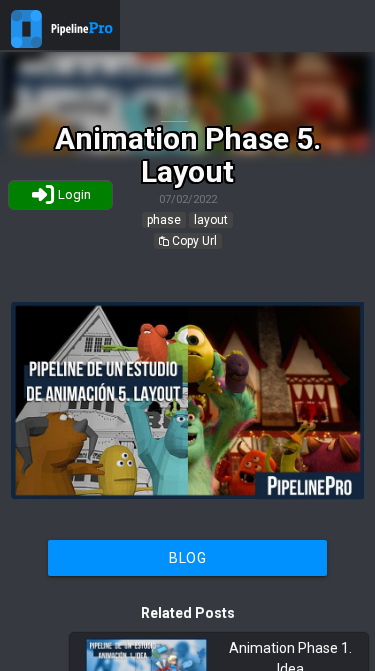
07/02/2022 (188, 199)
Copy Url (193, 241)
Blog (187, 558)
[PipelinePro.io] (26, 43)
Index (175, 111)
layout (211, 220)
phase (164, 220)
